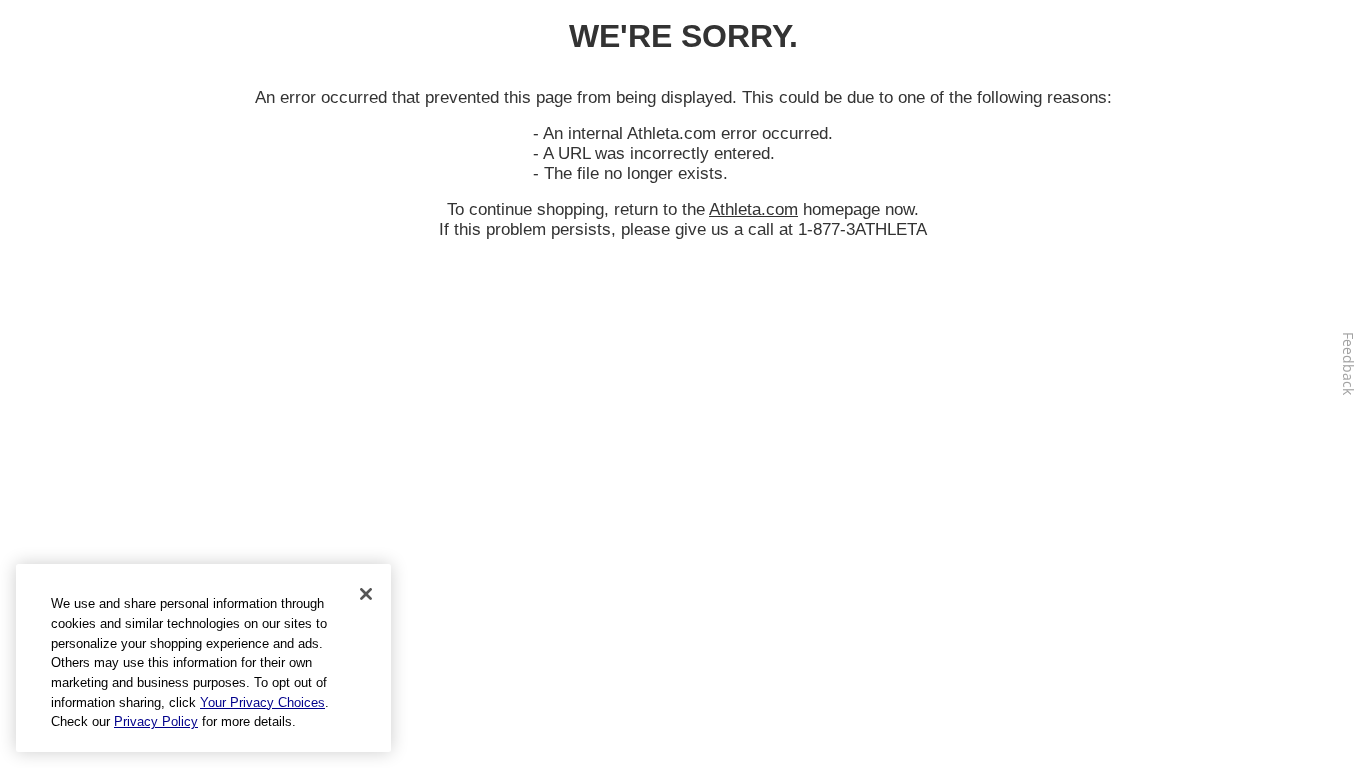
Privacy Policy (156, 721)
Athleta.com (753, 209)
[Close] (366, 594)
